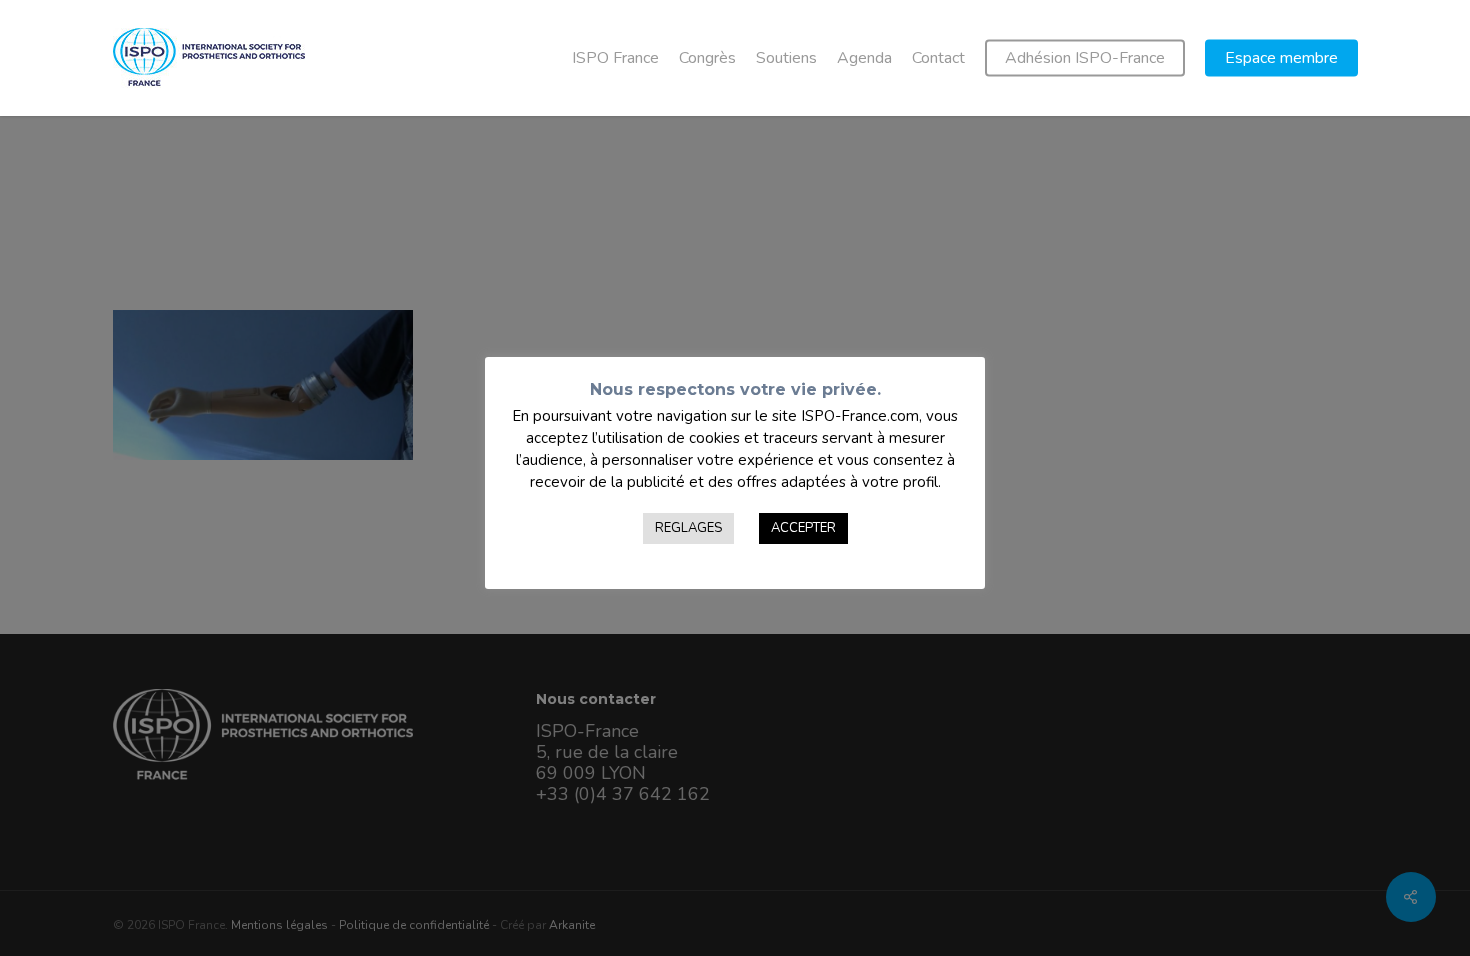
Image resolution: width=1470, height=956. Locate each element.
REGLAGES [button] (688, 528)
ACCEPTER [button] (803, 528)
